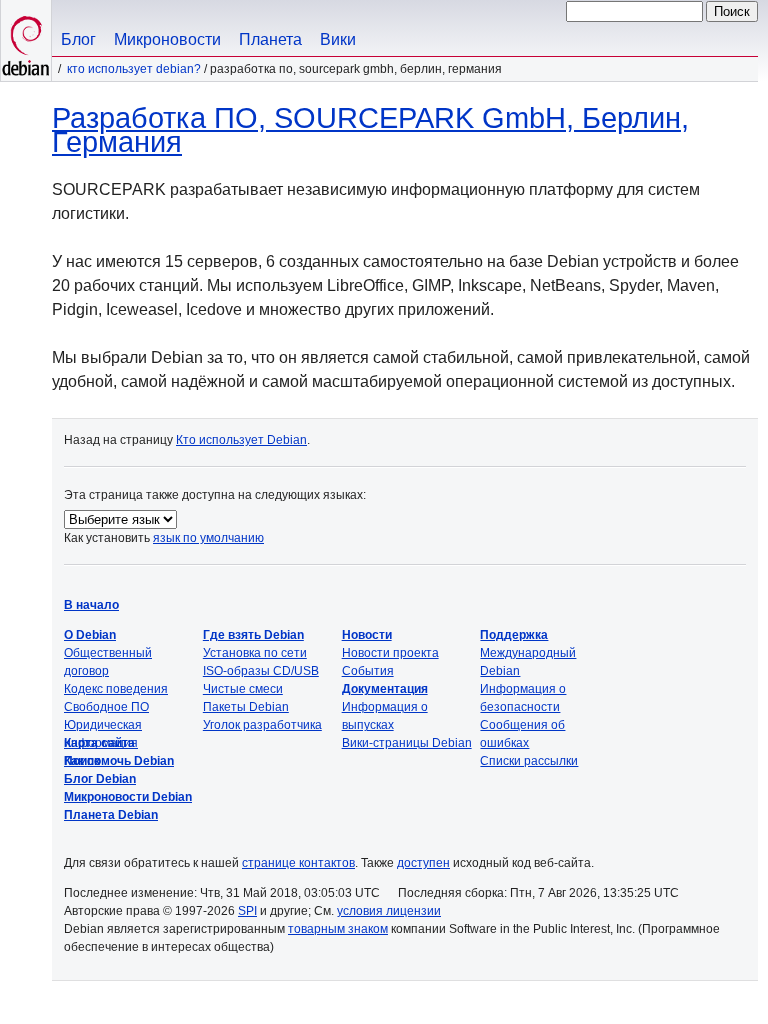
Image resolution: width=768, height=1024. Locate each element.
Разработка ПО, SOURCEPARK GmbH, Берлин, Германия (370, 130)
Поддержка (514, 635)
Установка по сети (255, 653)
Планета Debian (111, 815)
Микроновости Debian (128, 797)
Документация (385, 689)
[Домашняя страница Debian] (26, 40)
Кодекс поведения (116, 689)
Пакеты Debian (246, 707)
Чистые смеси (243, 689)
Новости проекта (390, 653)
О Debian (90, 635)
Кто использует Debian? (134, 69)
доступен (423, 863)
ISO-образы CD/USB (261, 671)
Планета (270, 39)
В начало (91, 605)
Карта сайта (99, 743)
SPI (247, 911)
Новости (367, 635)
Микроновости (167, 39)
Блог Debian (100, 779)
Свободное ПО (106, 707)
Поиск (82, 761)
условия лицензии (389, 911)
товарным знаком (338, 929)
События (368, 671)
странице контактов (298, 863)
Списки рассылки (529, 761)
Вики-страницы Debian (407, 743)
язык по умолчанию (208, 538)
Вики (338, 39)
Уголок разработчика (262, 725)
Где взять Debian (253, 635)
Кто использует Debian (241, 440)
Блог (78, 39)
